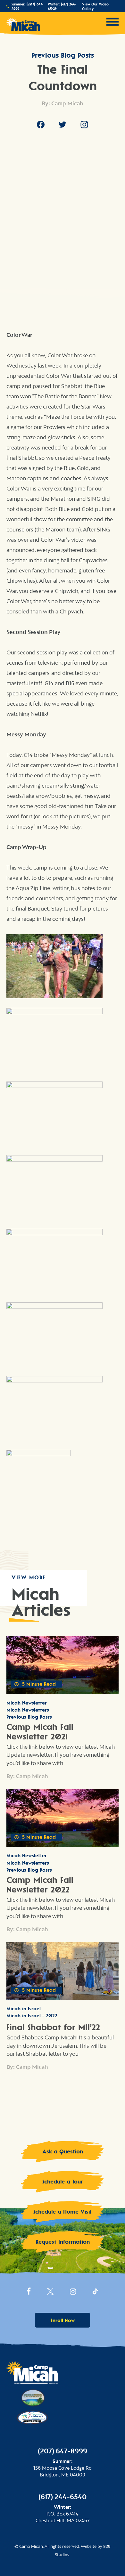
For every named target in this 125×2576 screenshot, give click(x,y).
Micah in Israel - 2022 (32, 2016)
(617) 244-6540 (62, 6)
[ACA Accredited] (32, 2416)
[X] (50, 2293)
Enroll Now (63, 2320)
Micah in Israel (24, 2009)
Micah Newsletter (27, 1703)
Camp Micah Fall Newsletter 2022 (40, 1885)
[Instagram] (84, 126)
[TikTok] (95, 2293)
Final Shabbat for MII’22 (53, 2027)
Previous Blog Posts (63, 55)
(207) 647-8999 (27, 6)
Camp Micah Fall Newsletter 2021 (40, 1732)
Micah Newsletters (28, 1710)
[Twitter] (63, 126)
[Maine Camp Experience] (32, 2397)
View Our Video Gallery (95, 6)
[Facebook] (41, 126)
